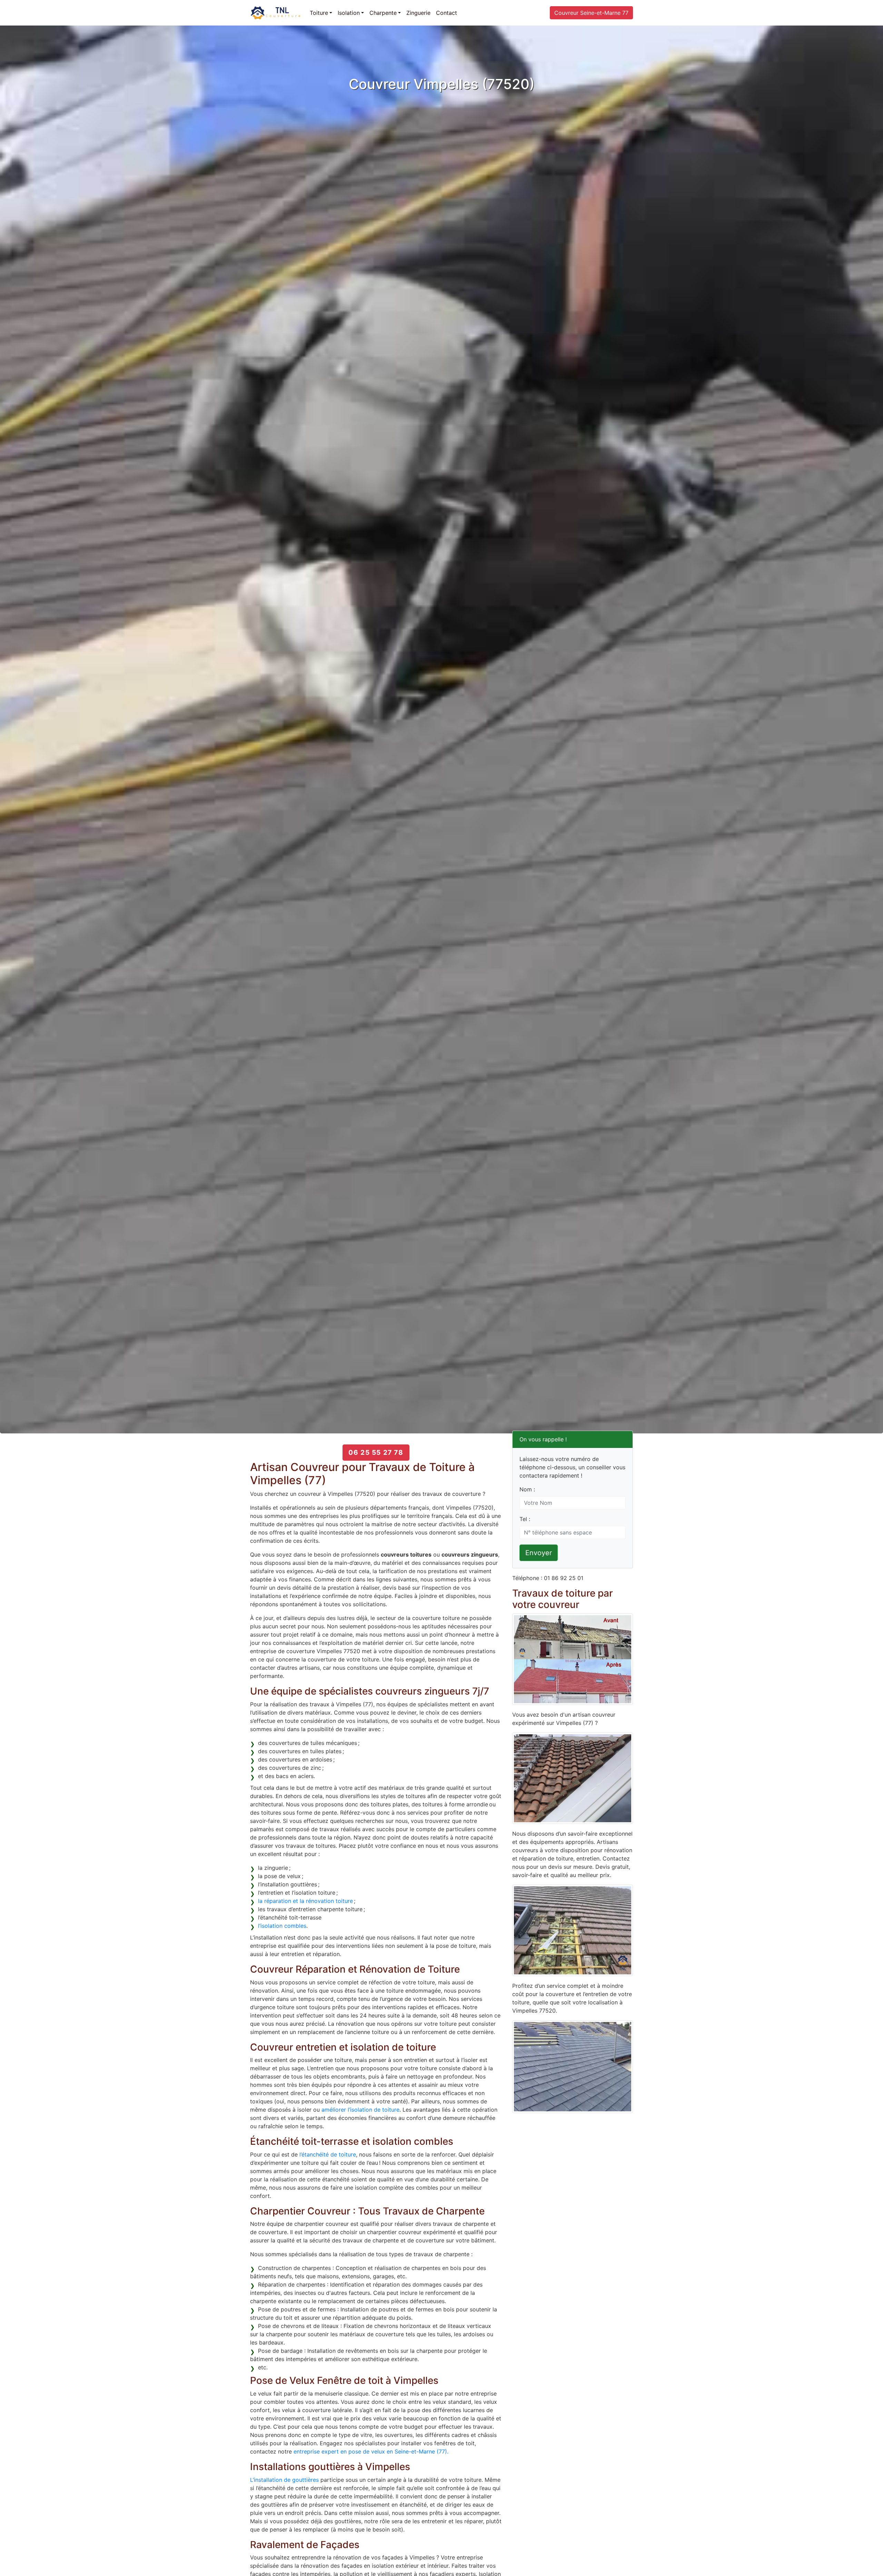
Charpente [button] (383, 13)
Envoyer (539, 1553)
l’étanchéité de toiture (328, 2154)
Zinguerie (418, 13)
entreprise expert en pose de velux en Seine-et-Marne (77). (371, 2451)
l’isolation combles (282, 1926)
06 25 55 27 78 (376, 1452)
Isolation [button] (349, 13)
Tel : (525, 1519)
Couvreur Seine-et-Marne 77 (591, 13)
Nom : (527, 1489)
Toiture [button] (319, 13)
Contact (447, 13)
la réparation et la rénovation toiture (305, 1901)
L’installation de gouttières (284, 2480)
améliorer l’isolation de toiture (360, 2110)
